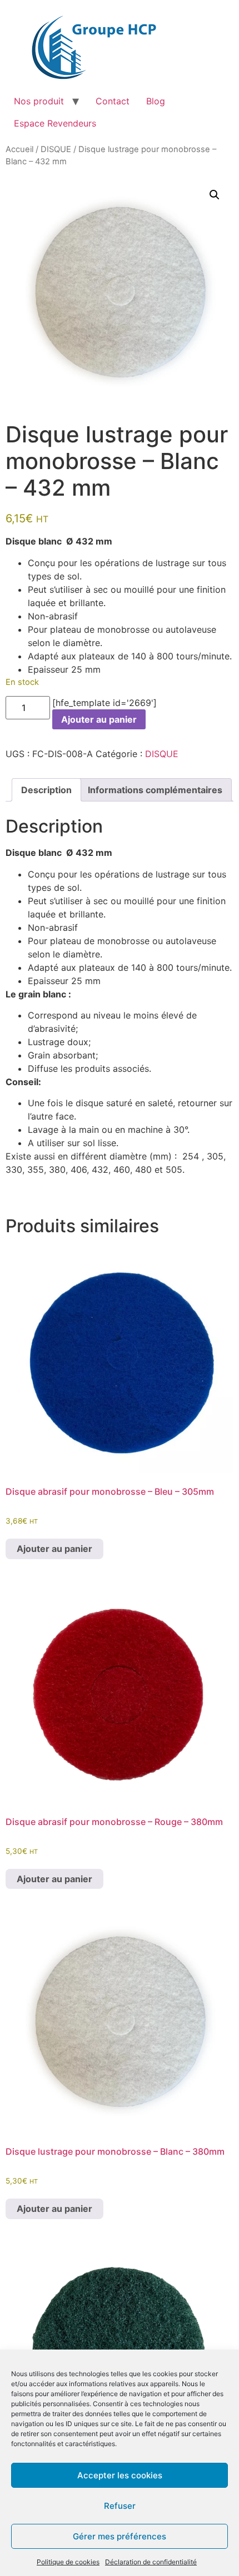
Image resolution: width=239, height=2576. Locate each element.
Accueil (19, 149)
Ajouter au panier (99, 719)
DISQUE (56, 149)
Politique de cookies (68, 2562)
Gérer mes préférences (120, 2536)
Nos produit (39, 101)
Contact (113, 101)
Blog (156, 101)
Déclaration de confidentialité (151, 2562)
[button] (215, 195)
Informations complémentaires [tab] (155, 790)
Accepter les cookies (120, 2475)
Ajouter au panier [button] (54, 1549)
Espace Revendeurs (55, 123)
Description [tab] (46, 790)
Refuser (120, 2506)
